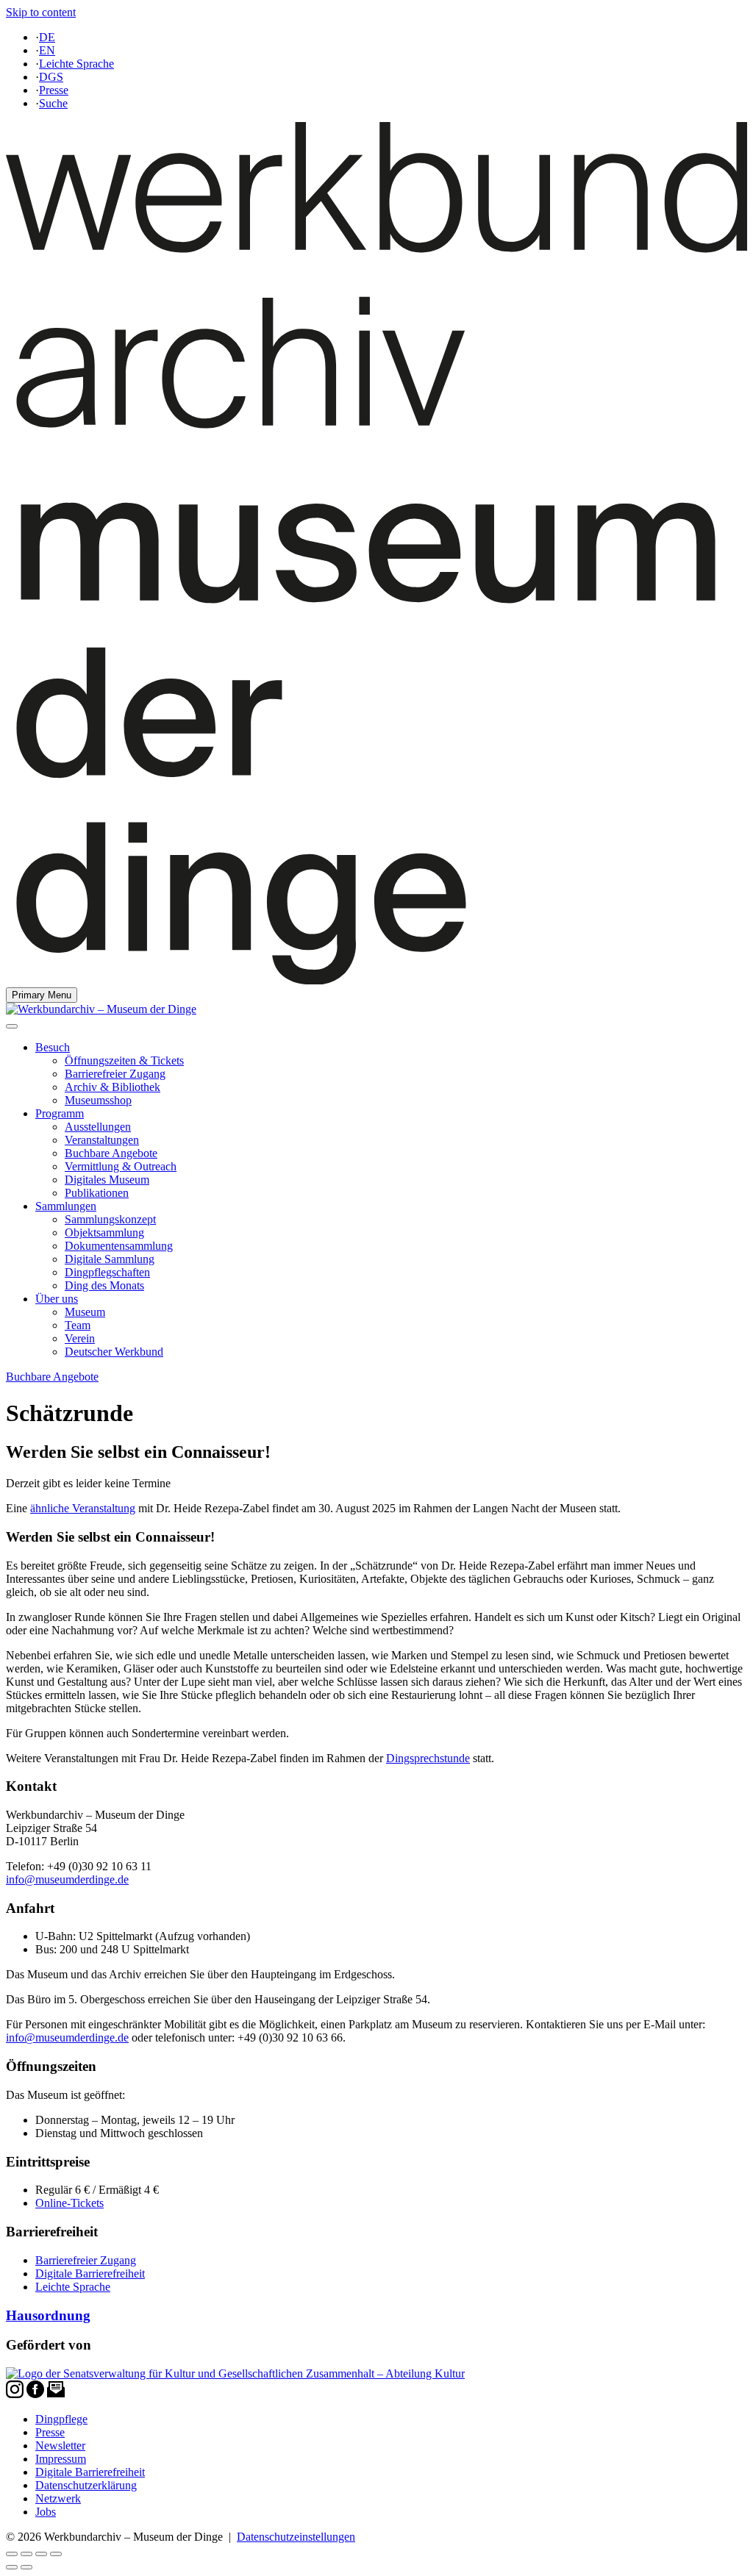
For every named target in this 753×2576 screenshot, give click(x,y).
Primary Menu (42, 995)
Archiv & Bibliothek (113, 1087)
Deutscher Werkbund (114, 1352)
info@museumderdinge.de (67, 1879)
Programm (60, 1113)
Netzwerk (58, 2498)
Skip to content (41, 12)
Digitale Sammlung (110, 1259)
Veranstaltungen (102, 1140)
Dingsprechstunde (428, 1758)
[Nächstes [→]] (26, 2567)
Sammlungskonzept (110, 1219)
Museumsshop (98, 1100)
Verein (80, 1338)
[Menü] (12, 1026)
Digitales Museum (107, 1180)
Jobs (46, 2512)
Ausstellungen (98, 1127)
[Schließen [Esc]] (12, 2554)
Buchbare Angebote (111, 1153)
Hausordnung (48, 2315)
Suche (53, 103)
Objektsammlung (104, 1232)
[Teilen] (26, 2554)
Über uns (57, 1299)
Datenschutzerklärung (86, 2485)
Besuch (53, 1047)
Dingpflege (61, 2419)
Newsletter (60, 2446)
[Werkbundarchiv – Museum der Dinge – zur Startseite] (376, 980)
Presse (54, 90)
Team (78, 1325)
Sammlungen (66, 1206)
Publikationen (97, 1193)
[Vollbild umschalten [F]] (41, 2554)
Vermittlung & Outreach (121, 1166)
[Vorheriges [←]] (12, 2567)
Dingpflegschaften (107, 1272)
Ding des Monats (104, 1285)
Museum (85, 1312)
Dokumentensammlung (119, 1246)
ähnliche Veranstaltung (83, 1508)
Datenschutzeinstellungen (296, 2537)
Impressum (61, 2459)
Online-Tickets (69, 2203)
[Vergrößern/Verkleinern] (56, 2554)
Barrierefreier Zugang (115, 1074)
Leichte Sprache (76, 64)
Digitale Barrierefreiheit (90, 2273)
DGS (51, 77)
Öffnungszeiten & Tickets (124, 1060)
